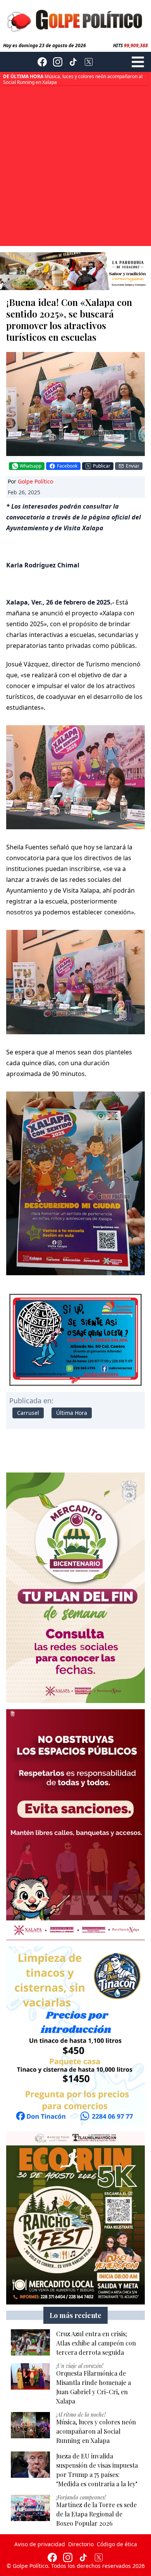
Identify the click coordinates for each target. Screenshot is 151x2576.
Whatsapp (31, 466)
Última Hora (72, 1413)
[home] (75, 20)
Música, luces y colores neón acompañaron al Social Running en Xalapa (73, 79)
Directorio (81, 2544)
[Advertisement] (75, 165)
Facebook (67, 466)
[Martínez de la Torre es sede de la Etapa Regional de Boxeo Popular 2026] (30, 2508)
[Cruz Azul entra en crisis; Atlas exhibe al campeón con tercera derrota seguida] (30, 2342)
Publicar (102, 466)
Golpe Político (35, 481)
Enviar (133, 466)
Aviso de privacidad (40, 2544)
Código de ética (117, 2544)
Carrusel (28, 1413)
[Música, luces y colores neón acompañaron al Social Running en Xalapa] (30, 2425)
